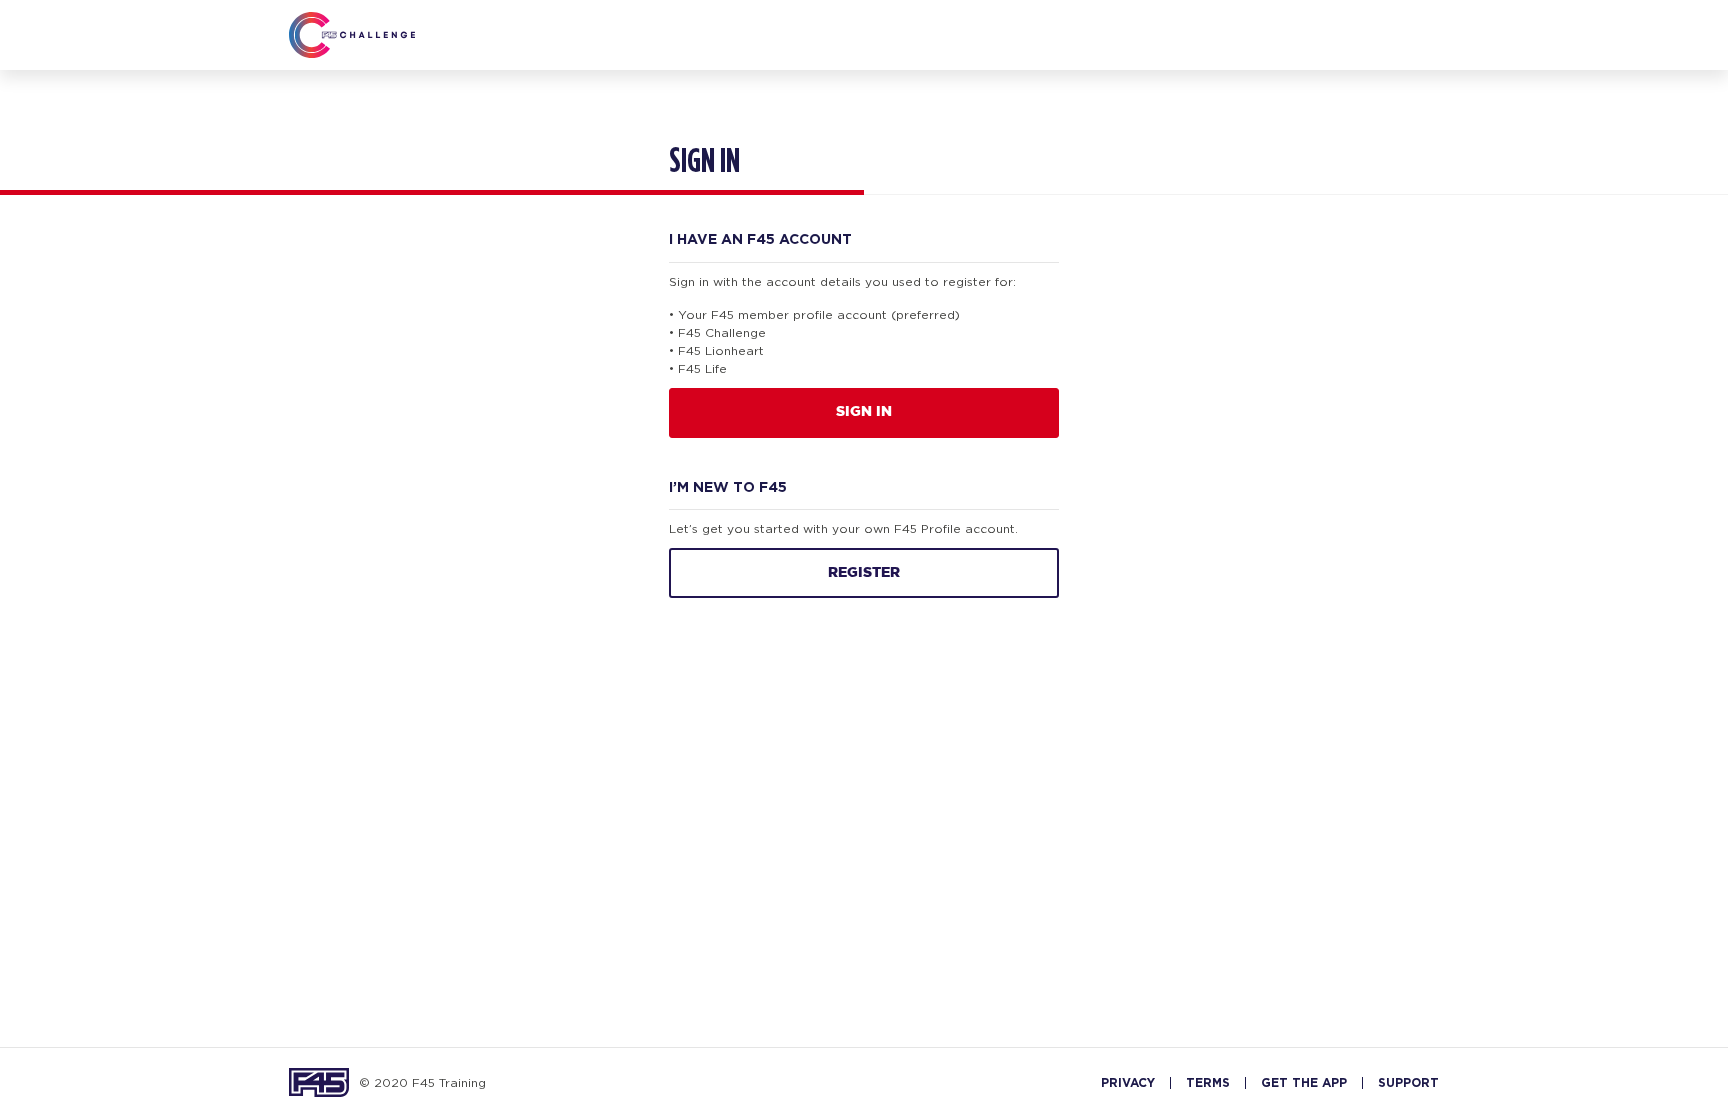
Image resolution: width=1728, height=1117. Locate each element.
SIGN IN (864, 412)
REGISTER (864, 573)
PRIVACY (1128, 1083)
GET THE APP (1304, 1083)
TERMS (1208, 1083)
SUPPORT (1408, 1083)
